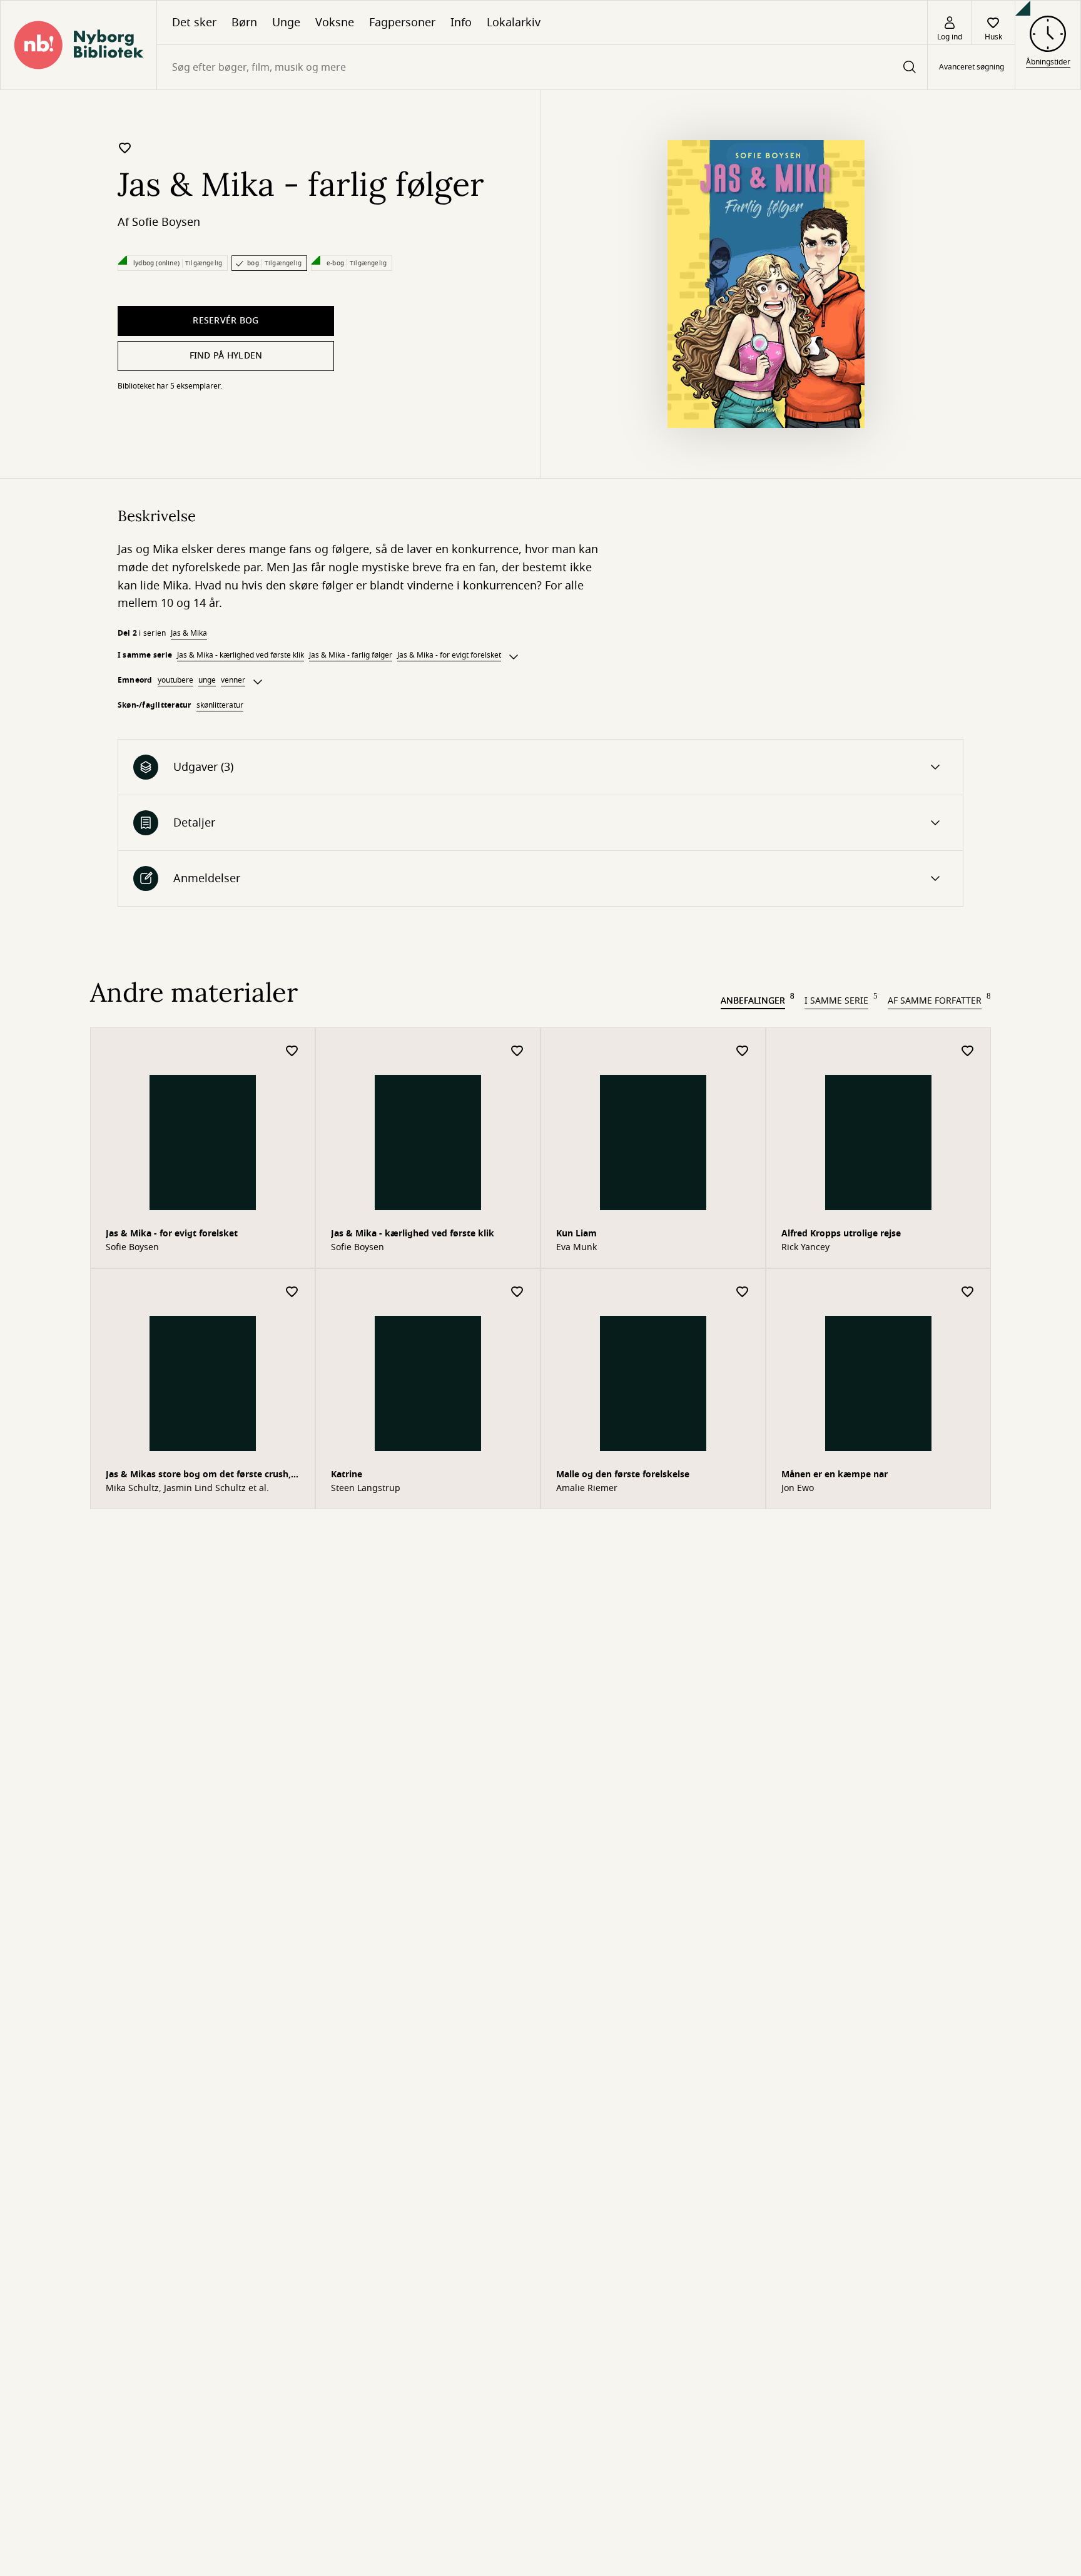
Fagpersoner (402, 23)
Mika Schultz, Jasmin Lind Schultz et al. (187, 1489)
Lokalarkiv (514, 23)
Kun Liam (576, 1234)
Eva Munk (576, 1248)
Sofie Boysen (166, 222)
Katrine (347, 1474)
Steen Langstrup (366, 1489)
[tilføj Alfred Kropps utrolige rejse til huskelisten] (968, 1051)
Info (461, 23)
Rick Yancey (805, 1248)
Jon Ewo (798, 1489)
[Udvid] (514, 657)
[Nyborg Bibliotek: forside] (79, 45)
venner (233, 680)
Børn (244, 23)
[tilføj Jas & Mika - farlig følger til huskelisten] (125, 148)
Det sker (194, 23)
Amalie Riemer (587, 1489)
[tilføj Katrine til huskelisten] (517, 1292)
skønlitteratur (220, 705)
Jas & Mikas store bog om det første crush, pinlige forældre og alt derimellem (198, 1476)
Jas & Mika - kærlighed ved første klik (241, 655)
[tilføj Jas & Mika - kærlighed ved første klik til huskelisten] (517, 1051)
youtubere (175, 680)
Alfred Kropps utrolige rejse (841, 1234)
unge (207, 680)
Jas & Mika (189, 633)
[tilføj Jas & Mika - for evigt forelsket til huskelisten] (292, 1051)
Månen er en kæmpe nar (835, 1474)
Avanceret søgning (972, 68)
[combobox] (542, 67)
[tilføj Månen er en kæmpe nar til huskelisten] (968, 1292)
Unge (286, 23)
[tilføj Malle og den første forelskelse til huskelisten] (743, 1292)
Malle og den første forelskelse (623, 1474)
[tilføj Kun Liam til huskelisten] (743, 1051)
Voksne (335, 23)
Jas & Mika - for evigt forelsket (449, 655)
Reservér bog (226, 321)
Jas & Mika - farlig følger (351, 655)
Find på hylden (226, 356)
